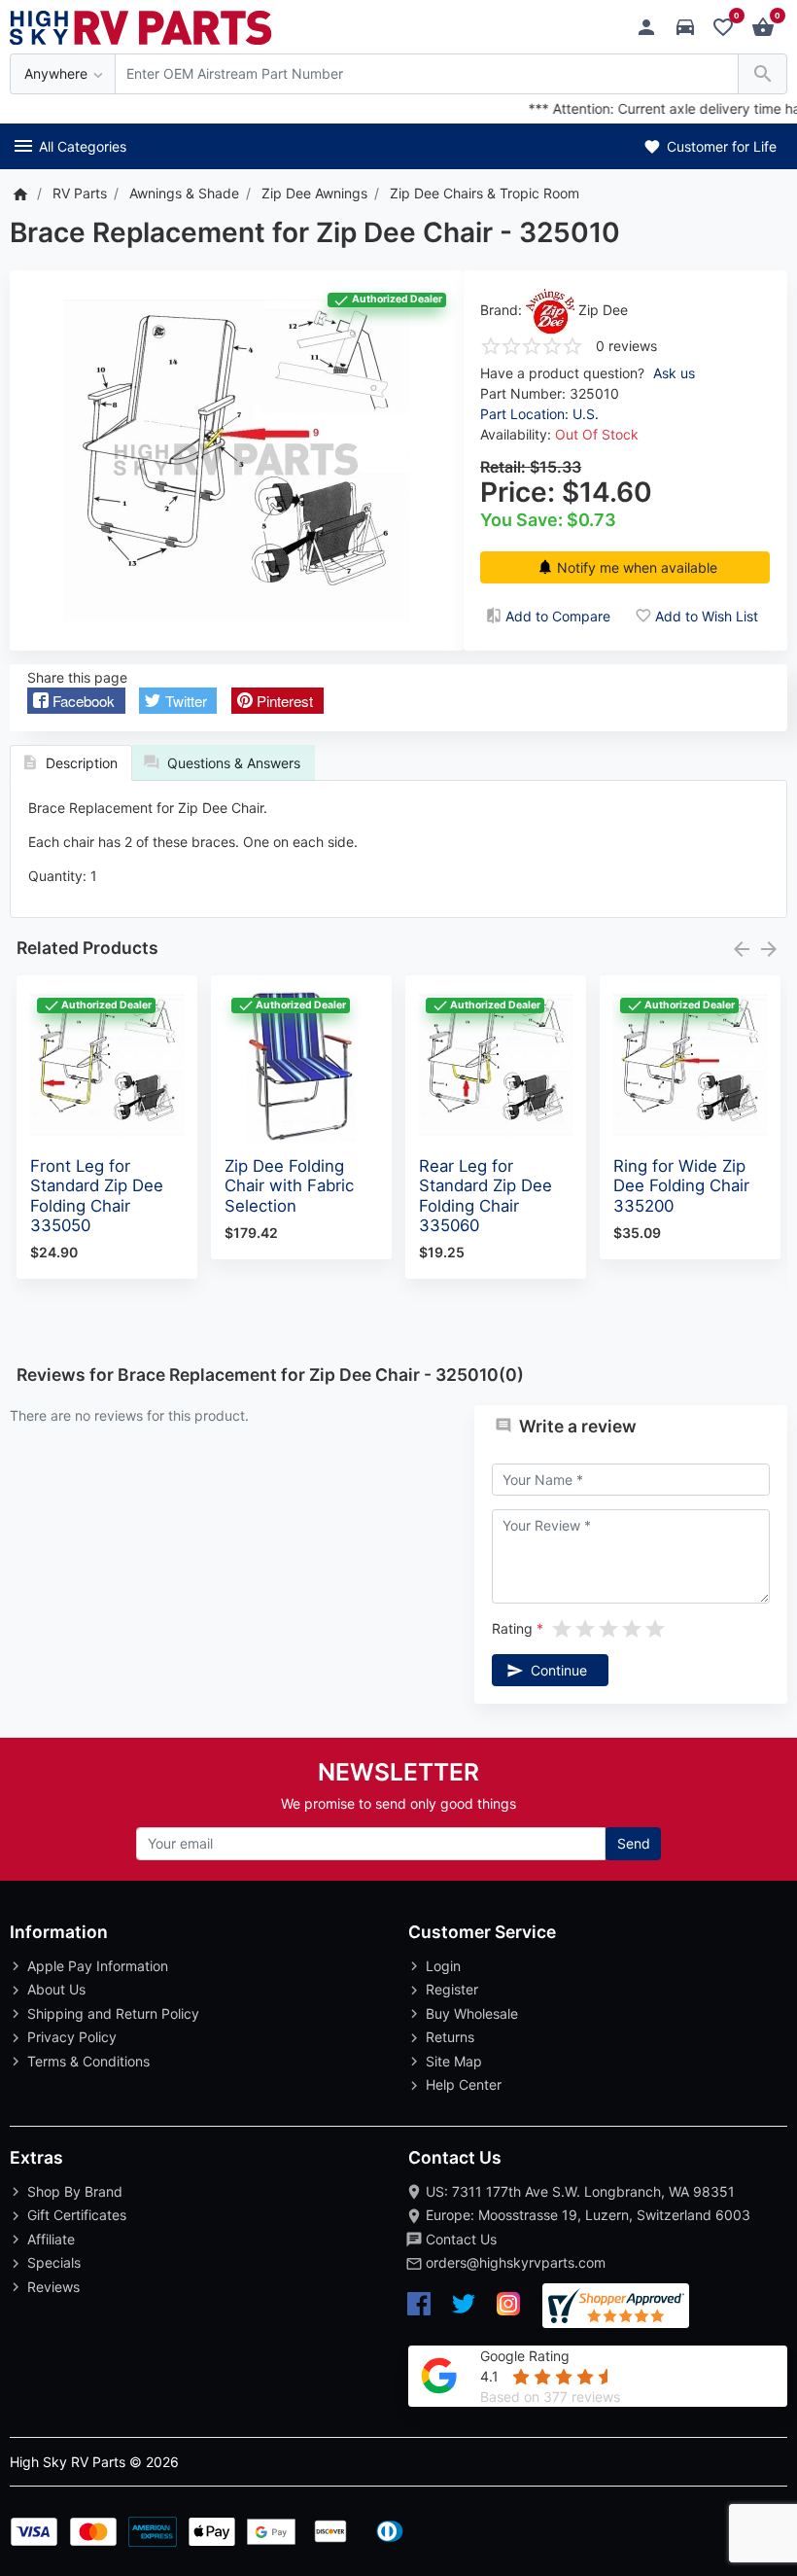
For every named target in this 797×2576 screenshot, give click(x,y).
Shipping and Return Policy (113, 2013)
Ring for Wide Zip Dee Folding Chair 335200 (681, 1185)
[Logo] (141, 26)
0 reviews (626, 346)
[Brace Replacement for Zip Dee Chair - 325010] (236, 460)
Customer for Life (720, 146)
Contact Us (461, 2239)
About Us (56, 1989)
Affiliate (51, 2239)
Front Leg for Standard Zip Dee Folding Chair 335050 (97, 1195)
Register (452, 1989)
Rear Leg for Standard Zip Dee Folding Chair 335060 (485, 1195)
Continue (559, 1670)
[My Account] (652, 28)
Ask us (674, 373)
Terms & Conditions (88, 2061)
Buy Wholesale (472, 2013)
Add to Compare (558, 616)
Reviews (53, 2287)
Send (634, 1843)
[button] (76, 701)
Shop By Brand (75, 2191)
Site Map (454, 2061)
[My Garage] (691, 28)
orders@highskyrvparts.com (516, 2262)
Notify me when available (637, 567)
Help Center (464, 2084)
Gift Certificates (77, 2215)
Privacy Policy (72, 2037)
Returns (450, 2037)
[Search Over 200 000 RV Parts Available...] (762, 74)
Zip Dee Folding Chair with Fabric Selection (289, 1185)
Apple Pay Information (98, 1966)
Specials (54, 2262)
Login (443, 1966)
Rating (512, 1628)
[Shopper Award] (616, 2306)
